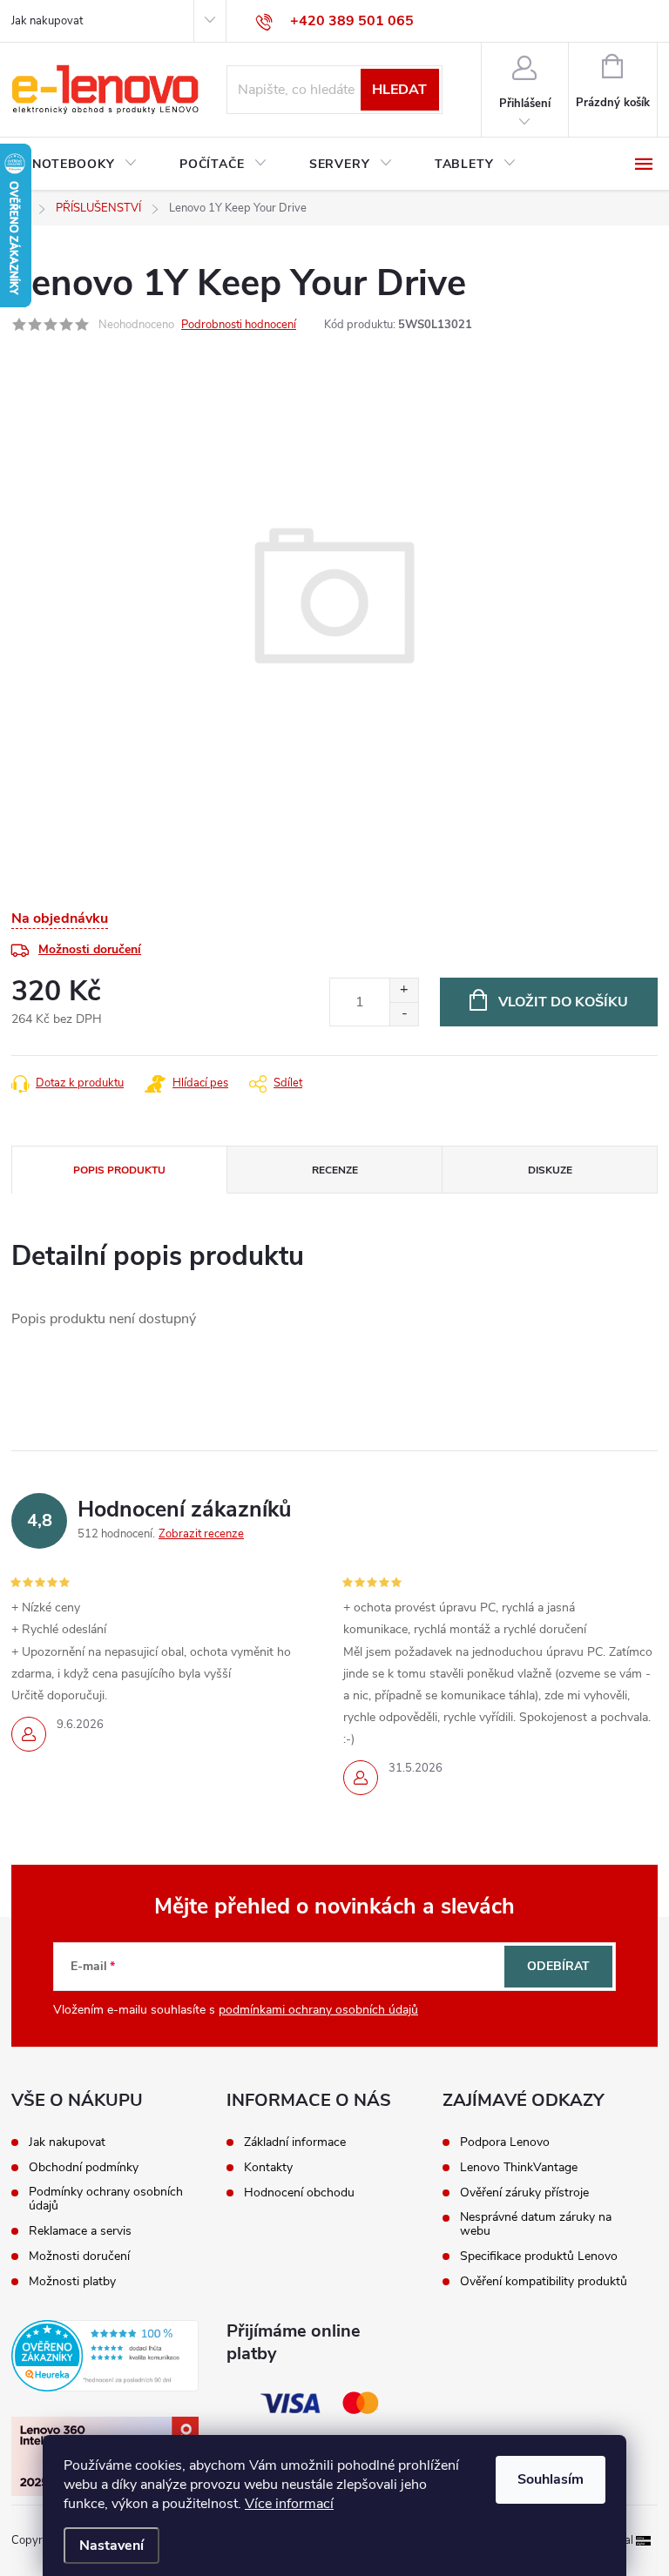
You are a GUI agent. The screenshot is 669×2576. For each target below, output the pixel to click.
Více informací (289, 2504)
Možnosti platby (72, 2282)
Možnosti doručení (90, 949)
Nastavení (111, 2546)
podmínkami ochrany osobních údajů (318, 2010)
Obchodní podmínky (84, 2168)
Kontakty (268, 2168)
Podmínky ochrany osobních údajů (106, 2199)
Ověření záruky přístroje (524, 2193)
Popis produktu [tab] (119, 1170)
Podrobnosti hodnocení (239, 325)
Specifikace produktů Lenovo (539, 2257)
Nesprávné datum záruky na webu (536, 2224)
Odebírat (558, 1966)
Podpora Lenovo (505, 2142)
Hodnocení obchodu (299, 2193)
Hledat (399, 90)
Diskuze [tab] (550, 1170)
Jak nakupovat (47, 21)
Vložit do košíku (563, 1002)
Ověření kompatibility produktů (544, 2282)
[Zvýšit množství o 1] (404, 990)
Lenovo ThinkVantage (519, 2168)
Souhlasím (551, 2479)
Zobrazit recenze (201, 1534)
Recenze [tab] (335, 1170)
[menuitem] (85, 165)
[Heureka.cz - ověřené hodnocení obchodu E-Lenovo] (105, 2356)
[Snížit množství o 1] (404, 1014)
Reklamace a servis (80, 2231)
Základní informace (295, 2142)
